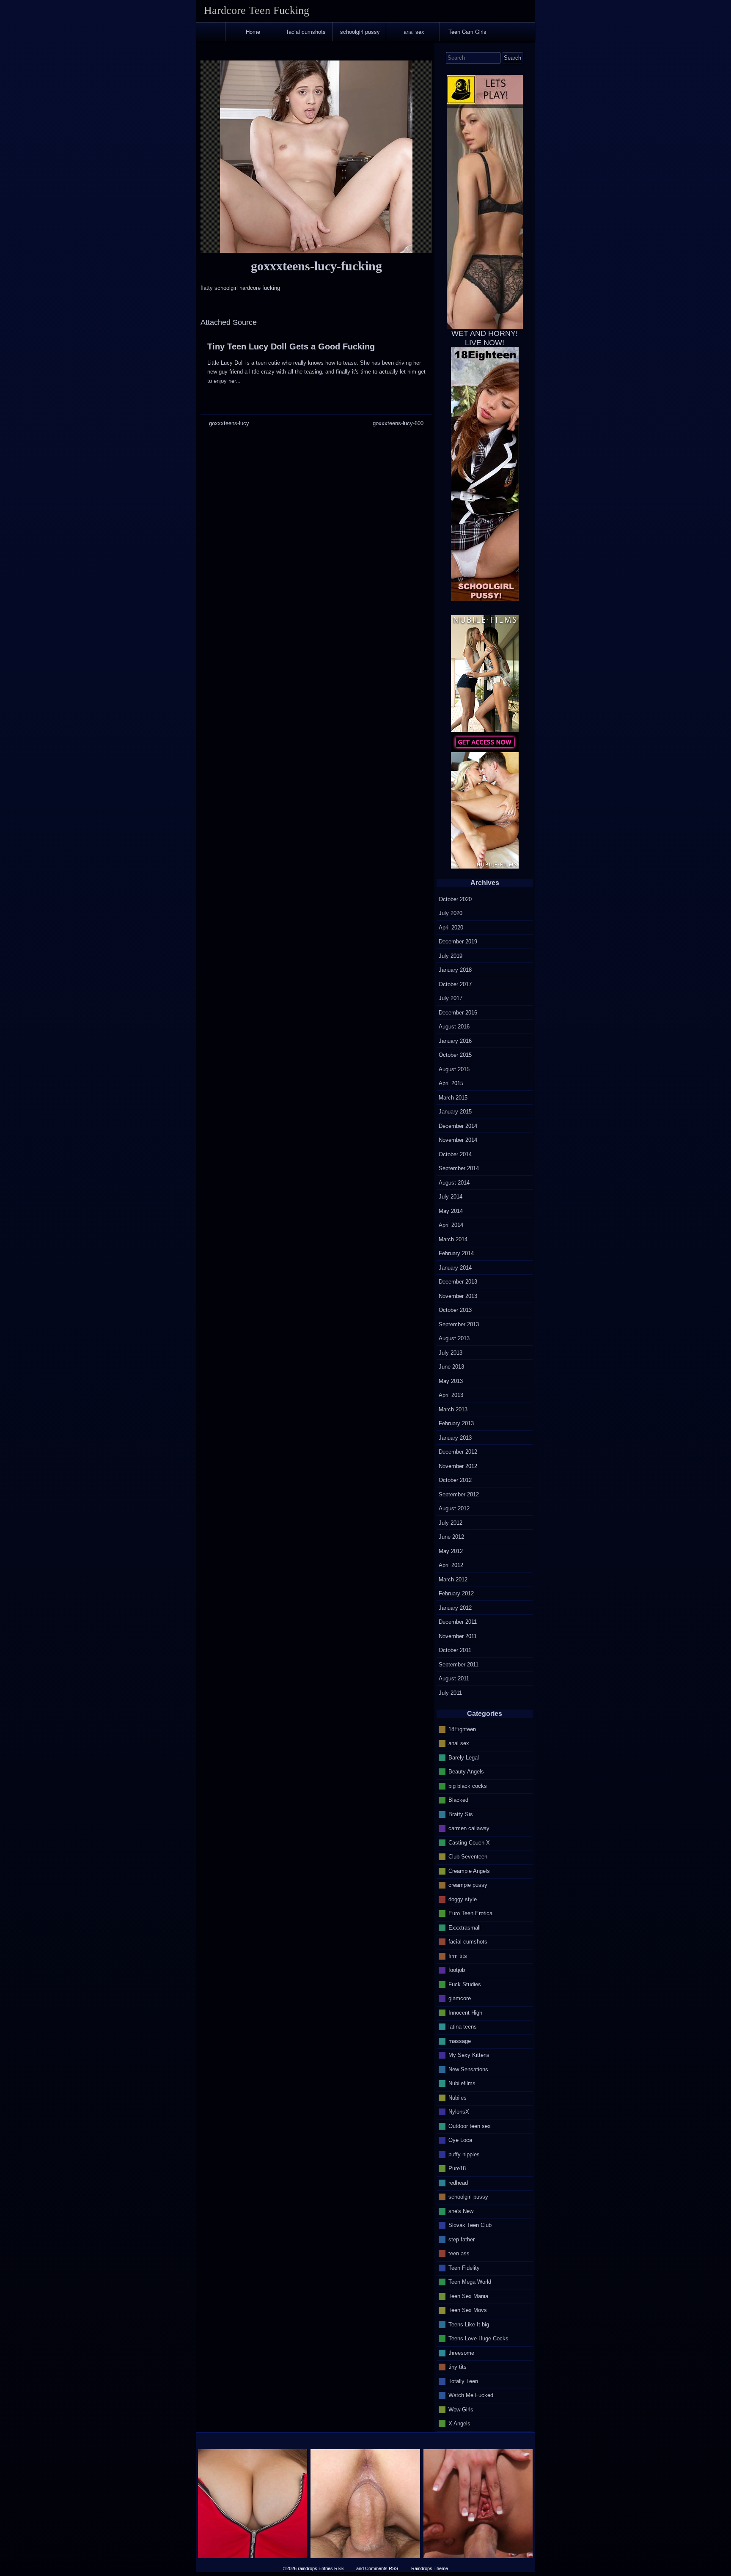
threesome (461, 2352)
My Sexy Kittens (469, 2055)
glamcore (460, 1998)
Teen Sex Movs (468, 2310)
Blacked (458, 1800)
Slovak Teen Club (470, 2225)
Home (253, 32)
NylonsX (459, 2112)
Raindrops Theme (430, 2568)
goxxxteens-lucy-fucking (316, 266)
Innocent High (465, 2012)
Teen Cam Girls (467, 32)
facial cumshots (306, 32)
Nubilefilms (462, 2083)
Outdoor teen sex (470, 2126)
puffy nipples (464, 2154)
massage (460, 2041)
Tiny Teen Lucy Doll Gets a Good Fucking (291, 346)
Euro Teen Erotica (470, 1913)
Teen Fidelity (464, 2267)
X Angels (459, 2423)
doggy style (463, 1899)
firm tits (458, 1956)
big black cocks (468, 1786)
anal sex (414, 32)
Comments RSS (382, 2568)
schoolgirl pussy (360, 32)
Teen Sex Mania (468, 2296)
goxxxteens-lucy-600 (398, 423)
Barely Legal (464, 1757)
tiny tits (458, 2367)
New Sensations (468, 2069)
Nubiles (458, 2097)
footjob (457, 1970)
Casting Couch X (469, 1842)
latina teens (463, 2027)
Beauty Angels (466, 1772)
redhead (458, 2182)
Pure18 (457, 2168)
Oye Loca (460, 2140)
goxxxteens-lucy (229, 423)
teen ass (459, 2253)
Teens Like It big (469, 2324)
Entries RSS (331, 2568)
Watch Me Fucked (471, 2395)
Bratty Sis (461, 1814)
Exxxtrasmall (464, 1927)
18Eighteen (462, 1729)
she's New (461, 2211)
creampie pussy (468, 1885)
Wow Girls (461, 2409)
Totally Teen (463, 2381)
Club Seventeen (468, 1857)
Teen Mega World (470, 2282)
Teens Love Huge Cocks (478, 2338)
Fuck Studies (465, 1984)
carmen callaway (469, 1828)
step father (462, 2239)
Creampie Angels (469, 1871)
